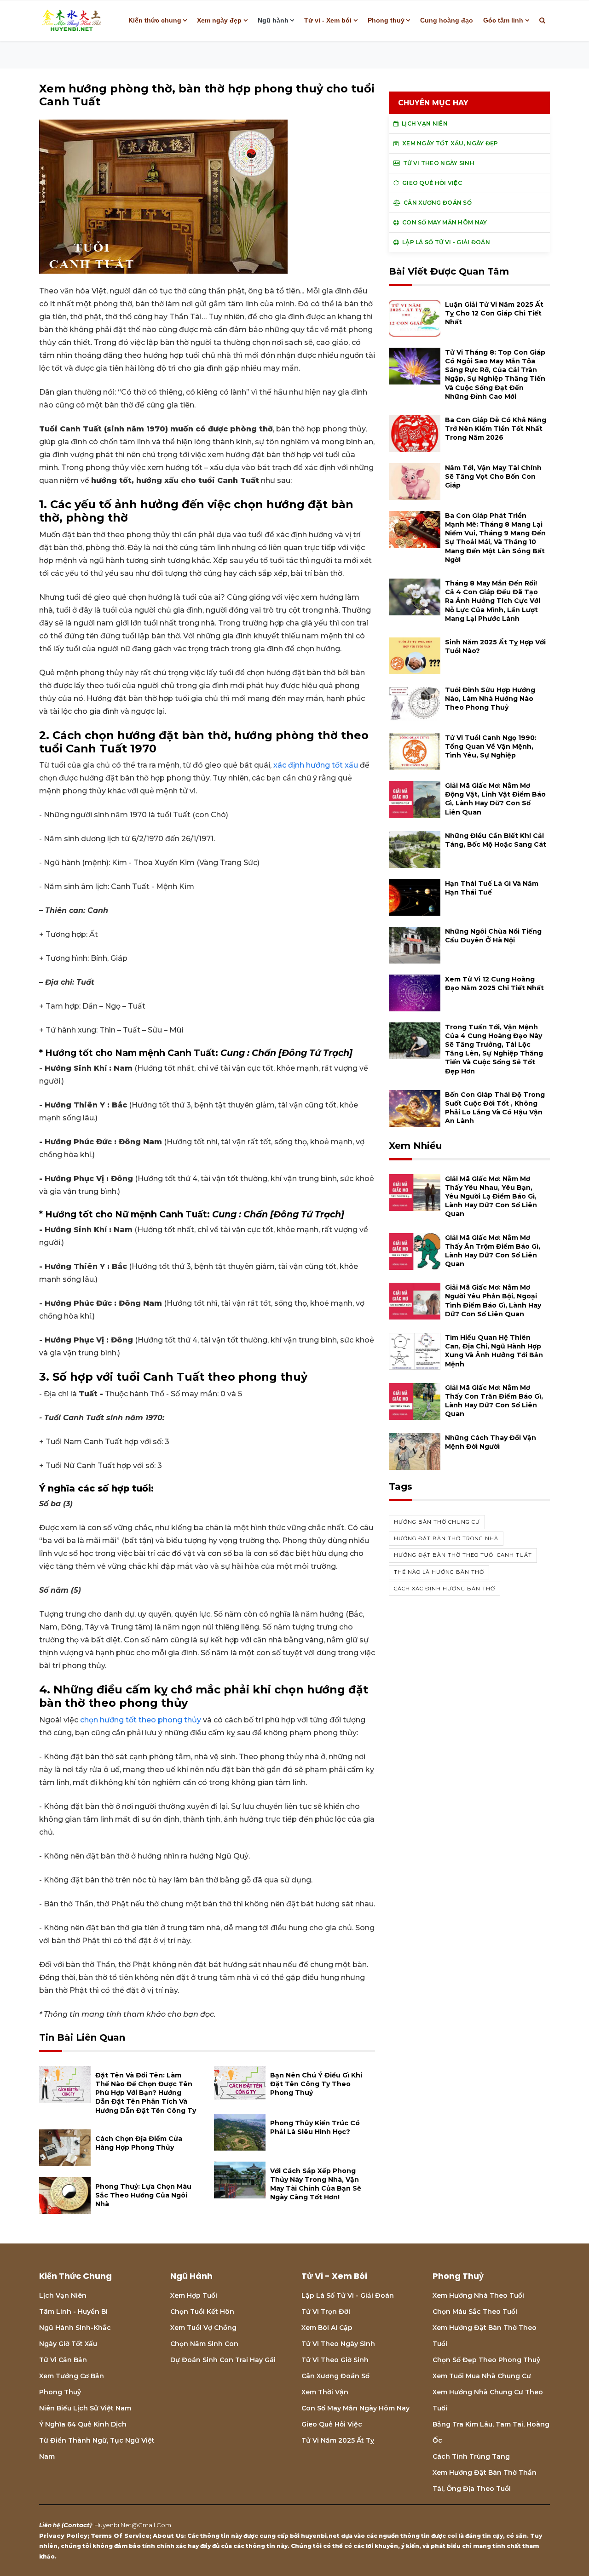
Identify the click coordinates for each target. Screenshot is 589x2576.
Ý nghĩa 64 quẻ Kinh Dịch (83, 2424)
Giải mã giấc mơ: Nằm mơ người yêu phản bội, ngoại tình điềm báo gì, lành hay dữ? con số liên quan (493, 1301)
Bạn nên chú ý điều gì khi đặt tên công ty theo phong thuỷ (316, 2084)
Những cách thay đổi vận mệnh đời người (491, 1442)
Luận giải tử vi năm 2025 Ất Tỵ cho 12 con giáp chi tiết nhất (494, 313)
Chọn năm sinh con (204, 2344)
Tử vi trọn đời (326, 2312)
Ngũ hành (273, 20)
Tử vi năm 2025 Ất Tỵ (338, 2440)
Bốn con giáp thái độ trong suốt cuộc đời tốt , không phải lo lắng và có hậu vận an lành (495, 1108)
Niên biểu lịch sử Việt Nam (85, 2408)
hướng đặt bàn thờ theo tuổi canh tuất (463, 1555)
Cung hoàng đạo (447, 20)
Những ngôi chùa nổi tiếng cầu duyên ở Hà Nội (493, 936)
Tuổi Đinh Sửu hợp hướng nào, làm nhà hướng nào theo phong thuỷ (490, 699)
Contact (77, 2525)
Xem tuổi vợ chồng (203, 2328)
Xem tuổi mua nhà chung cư (482, 2376)
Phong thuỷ (386, 20)
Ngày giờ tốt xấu (68, 2344)
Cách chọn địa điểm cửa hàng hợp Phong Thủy (139, 2143)
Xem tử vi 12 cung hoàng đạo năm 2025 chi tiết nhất (494, 984)
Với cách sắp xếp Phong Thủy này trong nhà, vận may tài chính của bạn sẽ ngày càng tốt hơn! (316, 2184)
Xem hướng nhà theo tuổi (478, 2295)
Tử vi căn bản (63, 2360)
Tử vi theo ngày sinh (338, 2344)
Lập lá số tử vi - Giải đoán (348, 2295)
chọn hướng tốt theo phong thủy (141, 1720)
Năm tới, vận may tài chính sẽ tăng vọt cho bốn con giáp (493, 476)
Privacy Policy (63, 2536)
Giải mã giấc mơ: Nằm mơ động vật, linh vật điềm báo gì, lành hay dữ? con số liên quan (495, 799)
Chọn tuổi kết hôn (202, 2312)
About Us (168, 2536)
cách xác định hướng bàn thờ (445, 1589)
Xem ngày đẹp (219, 20)
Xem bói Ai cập (327, 2328)
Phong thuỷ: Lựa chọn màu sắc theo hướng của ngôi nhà (143, 2195)
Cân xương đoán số (335, 2376)
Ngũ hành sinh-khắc (75, 2328)
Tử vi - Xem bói (328, 20)
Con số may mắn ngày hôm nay (355, 2408)
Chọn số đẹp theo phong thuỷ (486, 2360)
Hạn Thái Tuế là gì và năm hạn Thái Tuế (492, 888)
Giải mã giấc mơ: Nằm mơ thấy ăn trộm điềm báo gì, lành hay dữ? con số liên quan (493, 1251)
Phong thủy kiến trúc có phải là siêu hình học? (315, 2127)
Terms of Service (120, 2536)
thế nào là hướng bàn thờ (439, 1572)
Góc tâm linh (503, 20)
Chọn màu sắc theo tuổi (475, 2312)
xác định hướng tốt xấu (316, 765)
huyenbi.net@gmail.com (133, 2525)
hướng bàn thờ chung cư (437, 1522)
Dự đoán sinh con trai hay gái (223, 2360)
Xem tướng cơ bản (72, 2376)
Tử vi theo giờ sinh (335, 2360)
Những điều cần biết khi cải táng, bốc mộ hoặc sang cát (496, 840)
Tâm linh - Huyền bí (73, 2312)
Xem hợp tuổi (194, 2295)
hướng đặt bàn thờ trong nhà (446, 1538)
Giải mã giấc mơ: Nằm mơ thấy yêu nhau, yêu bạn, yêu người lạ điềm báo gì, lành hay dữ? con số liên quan (491, 1196)
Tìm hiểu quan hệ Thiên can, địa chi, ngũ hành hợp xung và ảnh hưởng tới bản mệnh (494, 1351)
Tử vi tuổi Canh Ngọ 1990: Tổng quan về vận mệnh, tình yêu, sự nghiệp (491, 746)
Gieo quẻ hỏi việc (332, 2424)
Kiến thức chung (155, 20)
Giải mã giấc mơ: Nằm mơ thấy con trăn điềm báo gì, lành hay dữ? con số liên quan (494, 1401)
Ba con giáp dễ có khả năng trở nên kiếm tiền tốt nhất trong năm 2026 (496, 429)
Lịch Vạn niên (63, 2295)
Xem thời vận (325, 2392)
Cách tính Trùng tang (471, 2456)
